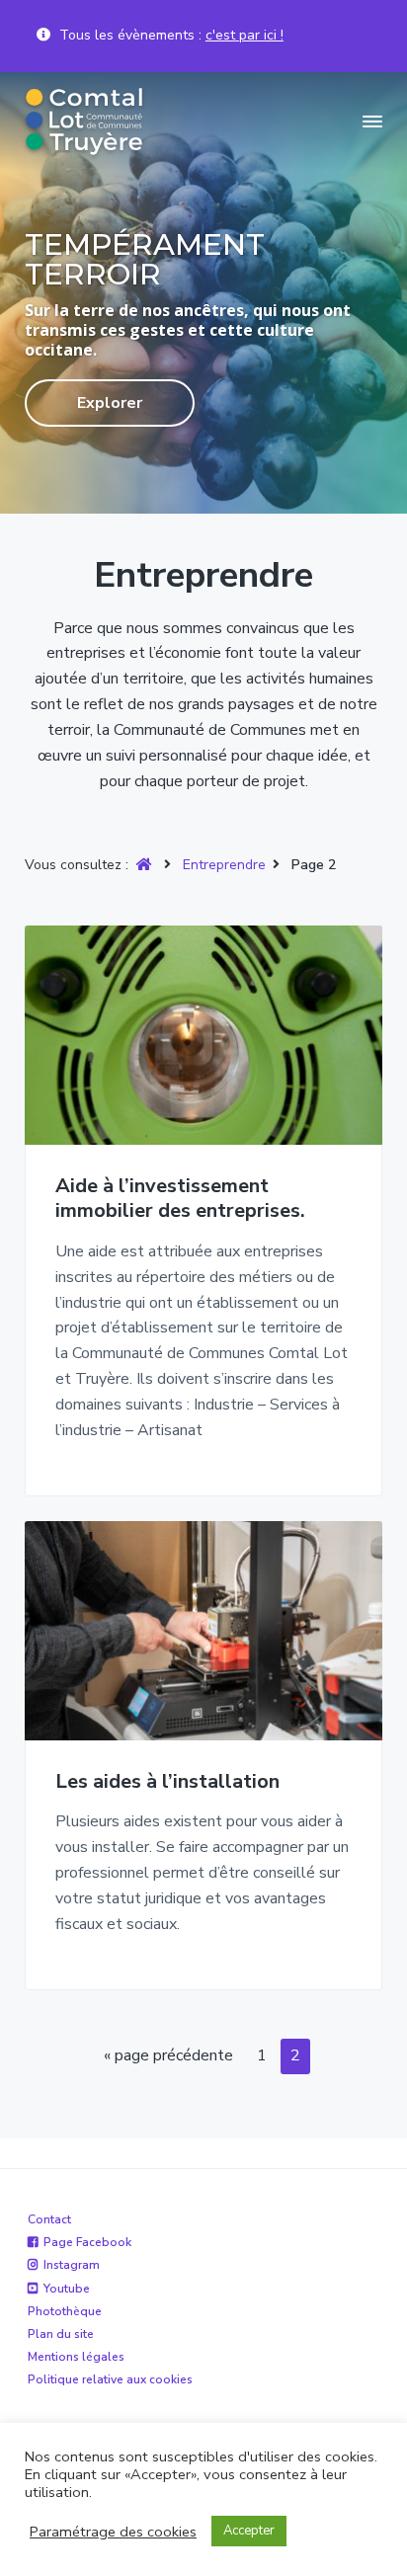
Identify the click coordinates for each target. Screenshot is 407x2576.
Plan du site (61, 2334)
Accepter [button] (249, 2531)
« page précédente (168, 2059)
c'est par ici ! (244, 35)
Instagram (72, 2265)
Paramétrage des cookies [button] (113, 2532)
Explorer (110, 403)
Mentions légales (76, 2357)
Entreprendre (224, 865)
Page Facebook (87, 2242)
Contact (49, 2219)
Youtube (67, 2289)
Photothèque (65, 2311)
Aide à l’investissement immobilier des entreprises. (180, 1199)
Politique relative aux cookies (110, 2379)
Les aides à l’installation (167, 1782)
